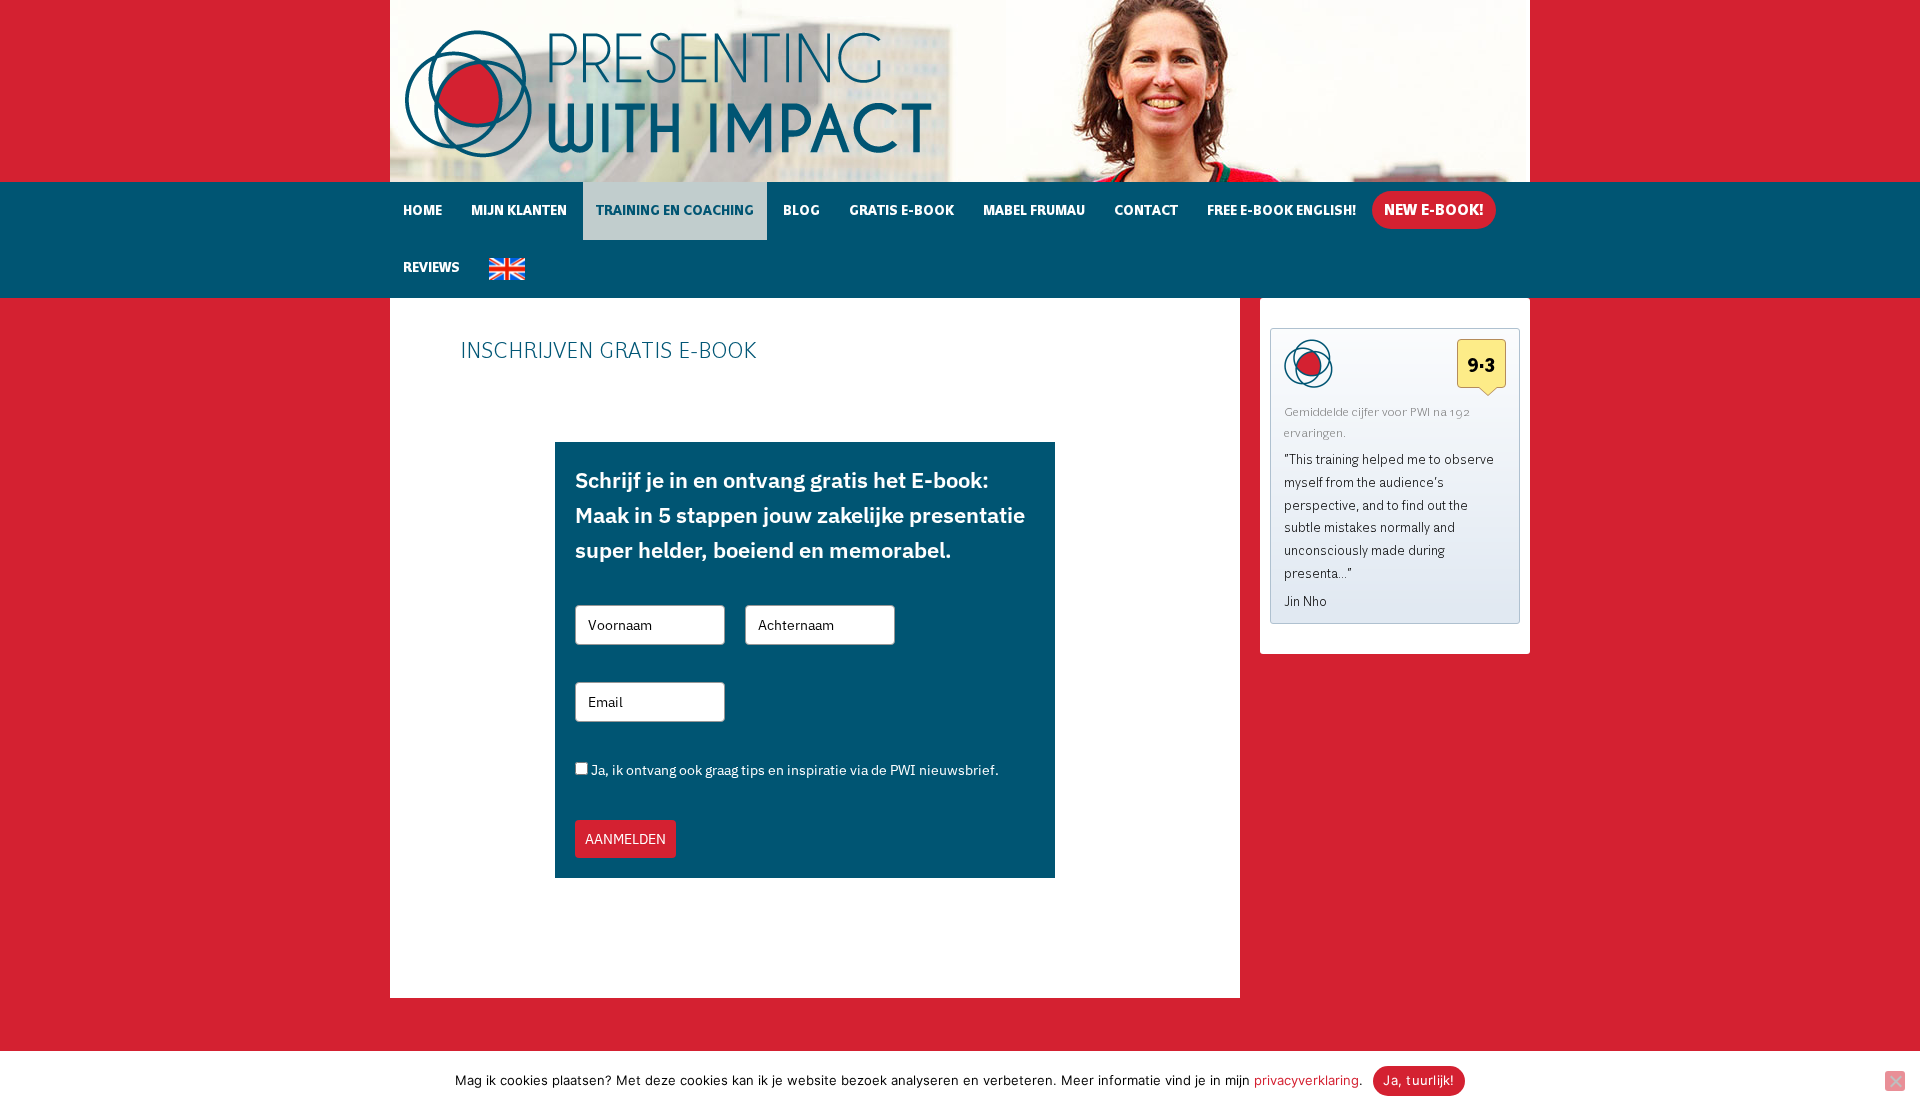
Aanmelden (625, 839)
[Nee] (1895, 1081)
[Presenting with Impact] (703, 160)
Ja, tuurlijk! (1418, 1080)
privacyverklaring (1306, 1080)
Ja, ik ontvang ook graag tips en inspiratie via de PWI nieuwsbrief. (795, 770)
